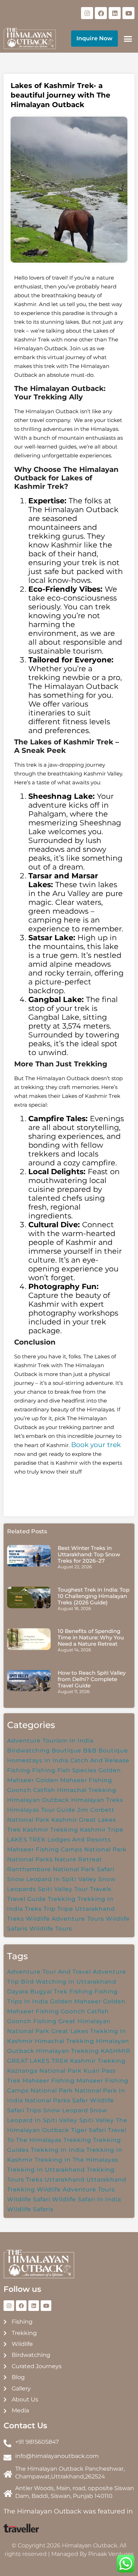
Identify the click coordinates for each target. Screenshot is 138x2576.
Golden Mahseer (76, 2001)
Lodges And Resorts (79, 1840)
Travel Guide (27, 1899)
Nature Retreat (78, 1859)
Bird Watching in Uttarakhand (69, 1982)
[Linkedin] (115, 13)
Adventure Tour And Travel (49, 1972)
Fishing (44, 1770)
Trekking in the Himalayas (76, 2160)
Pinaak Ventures (111, 2554)
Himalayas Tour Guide (41, 1810)
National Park (105, 1849)
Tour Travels (93, 1889)
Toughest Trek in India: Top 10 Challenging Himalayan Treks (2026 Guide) (94, 1596)
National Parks (30, 1859)
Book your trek (96, 1445)
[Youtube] (128, 13)
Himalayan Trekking (68, 2051)
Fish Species (77, 1770)
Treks (33, 1909)
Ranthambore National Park (51, 1869)
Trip (50, 1909)
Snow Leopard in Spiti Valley (52, 1879)
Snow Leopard (66, 2110)
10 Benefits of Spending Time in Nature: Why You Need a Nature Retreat (91, 1637)
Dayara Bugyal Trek (37, 1992)
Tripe (65, 1909)
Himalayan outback (38, 1800)
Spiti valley (55, 1889)
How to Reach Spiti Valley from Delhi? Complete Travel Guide (92, 1679)
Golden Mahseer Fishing (74, 1780)
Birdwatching (28, 1750)
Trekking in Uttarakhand (46, 2170)
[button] (128, 39)
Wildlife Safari (29, 2199)
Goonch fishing (32, 2021)
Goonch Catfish (31, 1790)
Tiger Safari (89, 2130)
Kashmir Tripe (102, 1830)
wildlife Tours (51, 1929)
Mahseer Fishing (49, 2081)
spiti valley (97, 2120)
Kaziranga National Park (44, 2071)
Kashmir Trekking (50, 1830)
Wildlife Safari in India (87, 2199)
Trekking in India (58, 2150)
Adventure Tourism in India (50, 1741)
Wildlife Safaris (30, 2209)
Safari (106, 1869)
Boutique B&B (74, 1750)
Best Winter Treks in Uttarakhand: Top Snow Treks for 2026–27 (89, 1554)
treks (34, 2180)
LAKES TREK (26, 1840)
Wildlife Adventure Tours (65, 1919)
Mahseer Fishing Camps (45, 1849)
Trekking (62, 1899)
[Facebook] (101, 13)
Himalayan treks (97, 1800)
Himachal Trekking (87, 1790)
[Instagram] (87, 13)
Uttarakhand (65, 2180)
